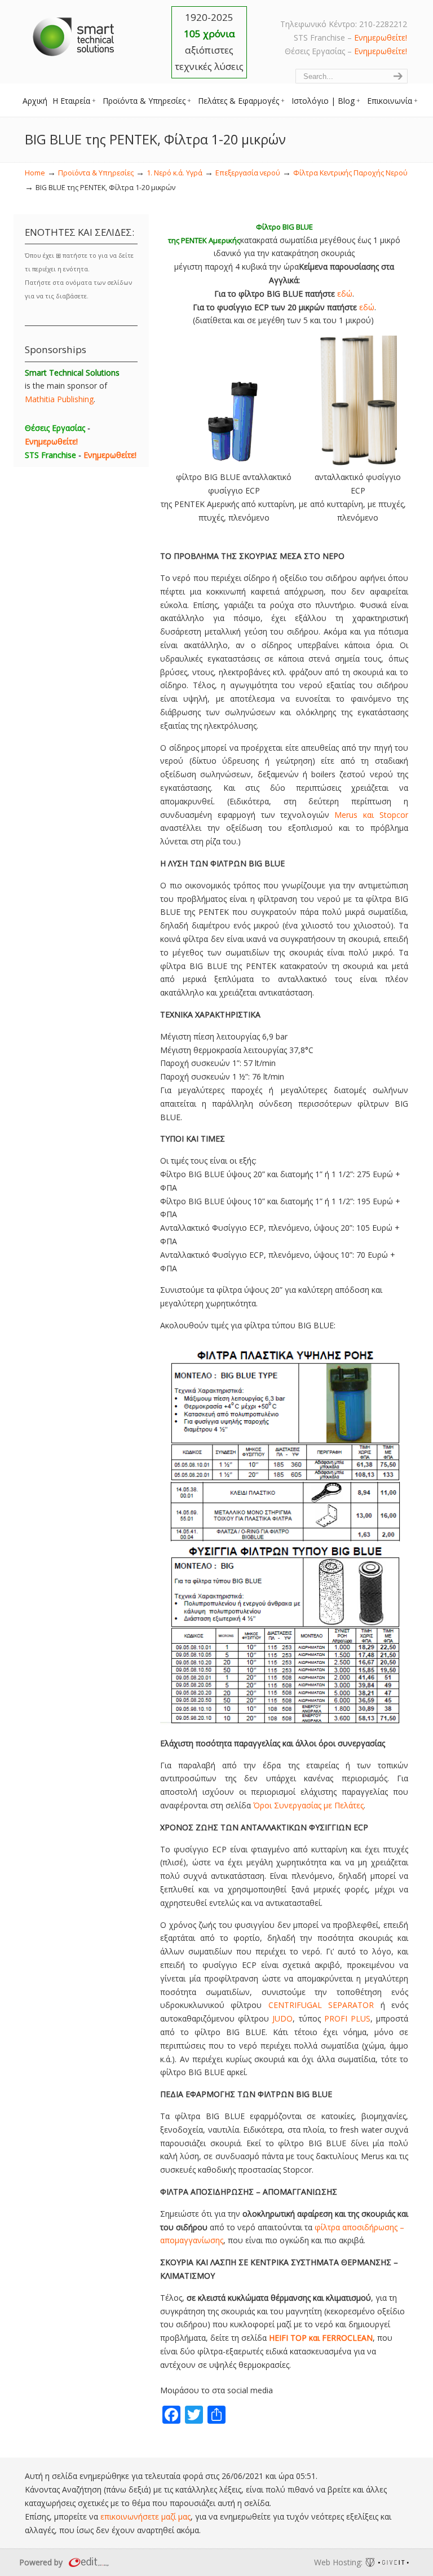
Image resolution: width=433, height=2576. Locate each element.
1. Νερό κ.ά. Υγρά (174, 173)
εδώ (345, 294)
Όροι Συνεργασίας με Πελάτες (308, 1805)
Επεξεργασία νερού (248, 173)
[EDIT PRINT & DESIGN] (87, 2562)
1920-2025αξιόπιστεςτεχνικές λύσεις (209, 42)
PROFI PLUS (347, 2018)
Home (35, 173)
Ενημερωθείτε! (381, 38)
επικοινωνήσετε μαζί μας (145, 2516)
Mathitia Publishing (59, 399)
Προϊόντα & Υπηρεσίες (96, 173)
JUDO (282, 2018)
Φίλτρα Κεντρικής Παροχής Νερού (350, 173)
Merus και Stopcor (371, 815)
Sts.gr (74, 34)
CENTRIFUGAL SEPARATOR (321, 2005)
